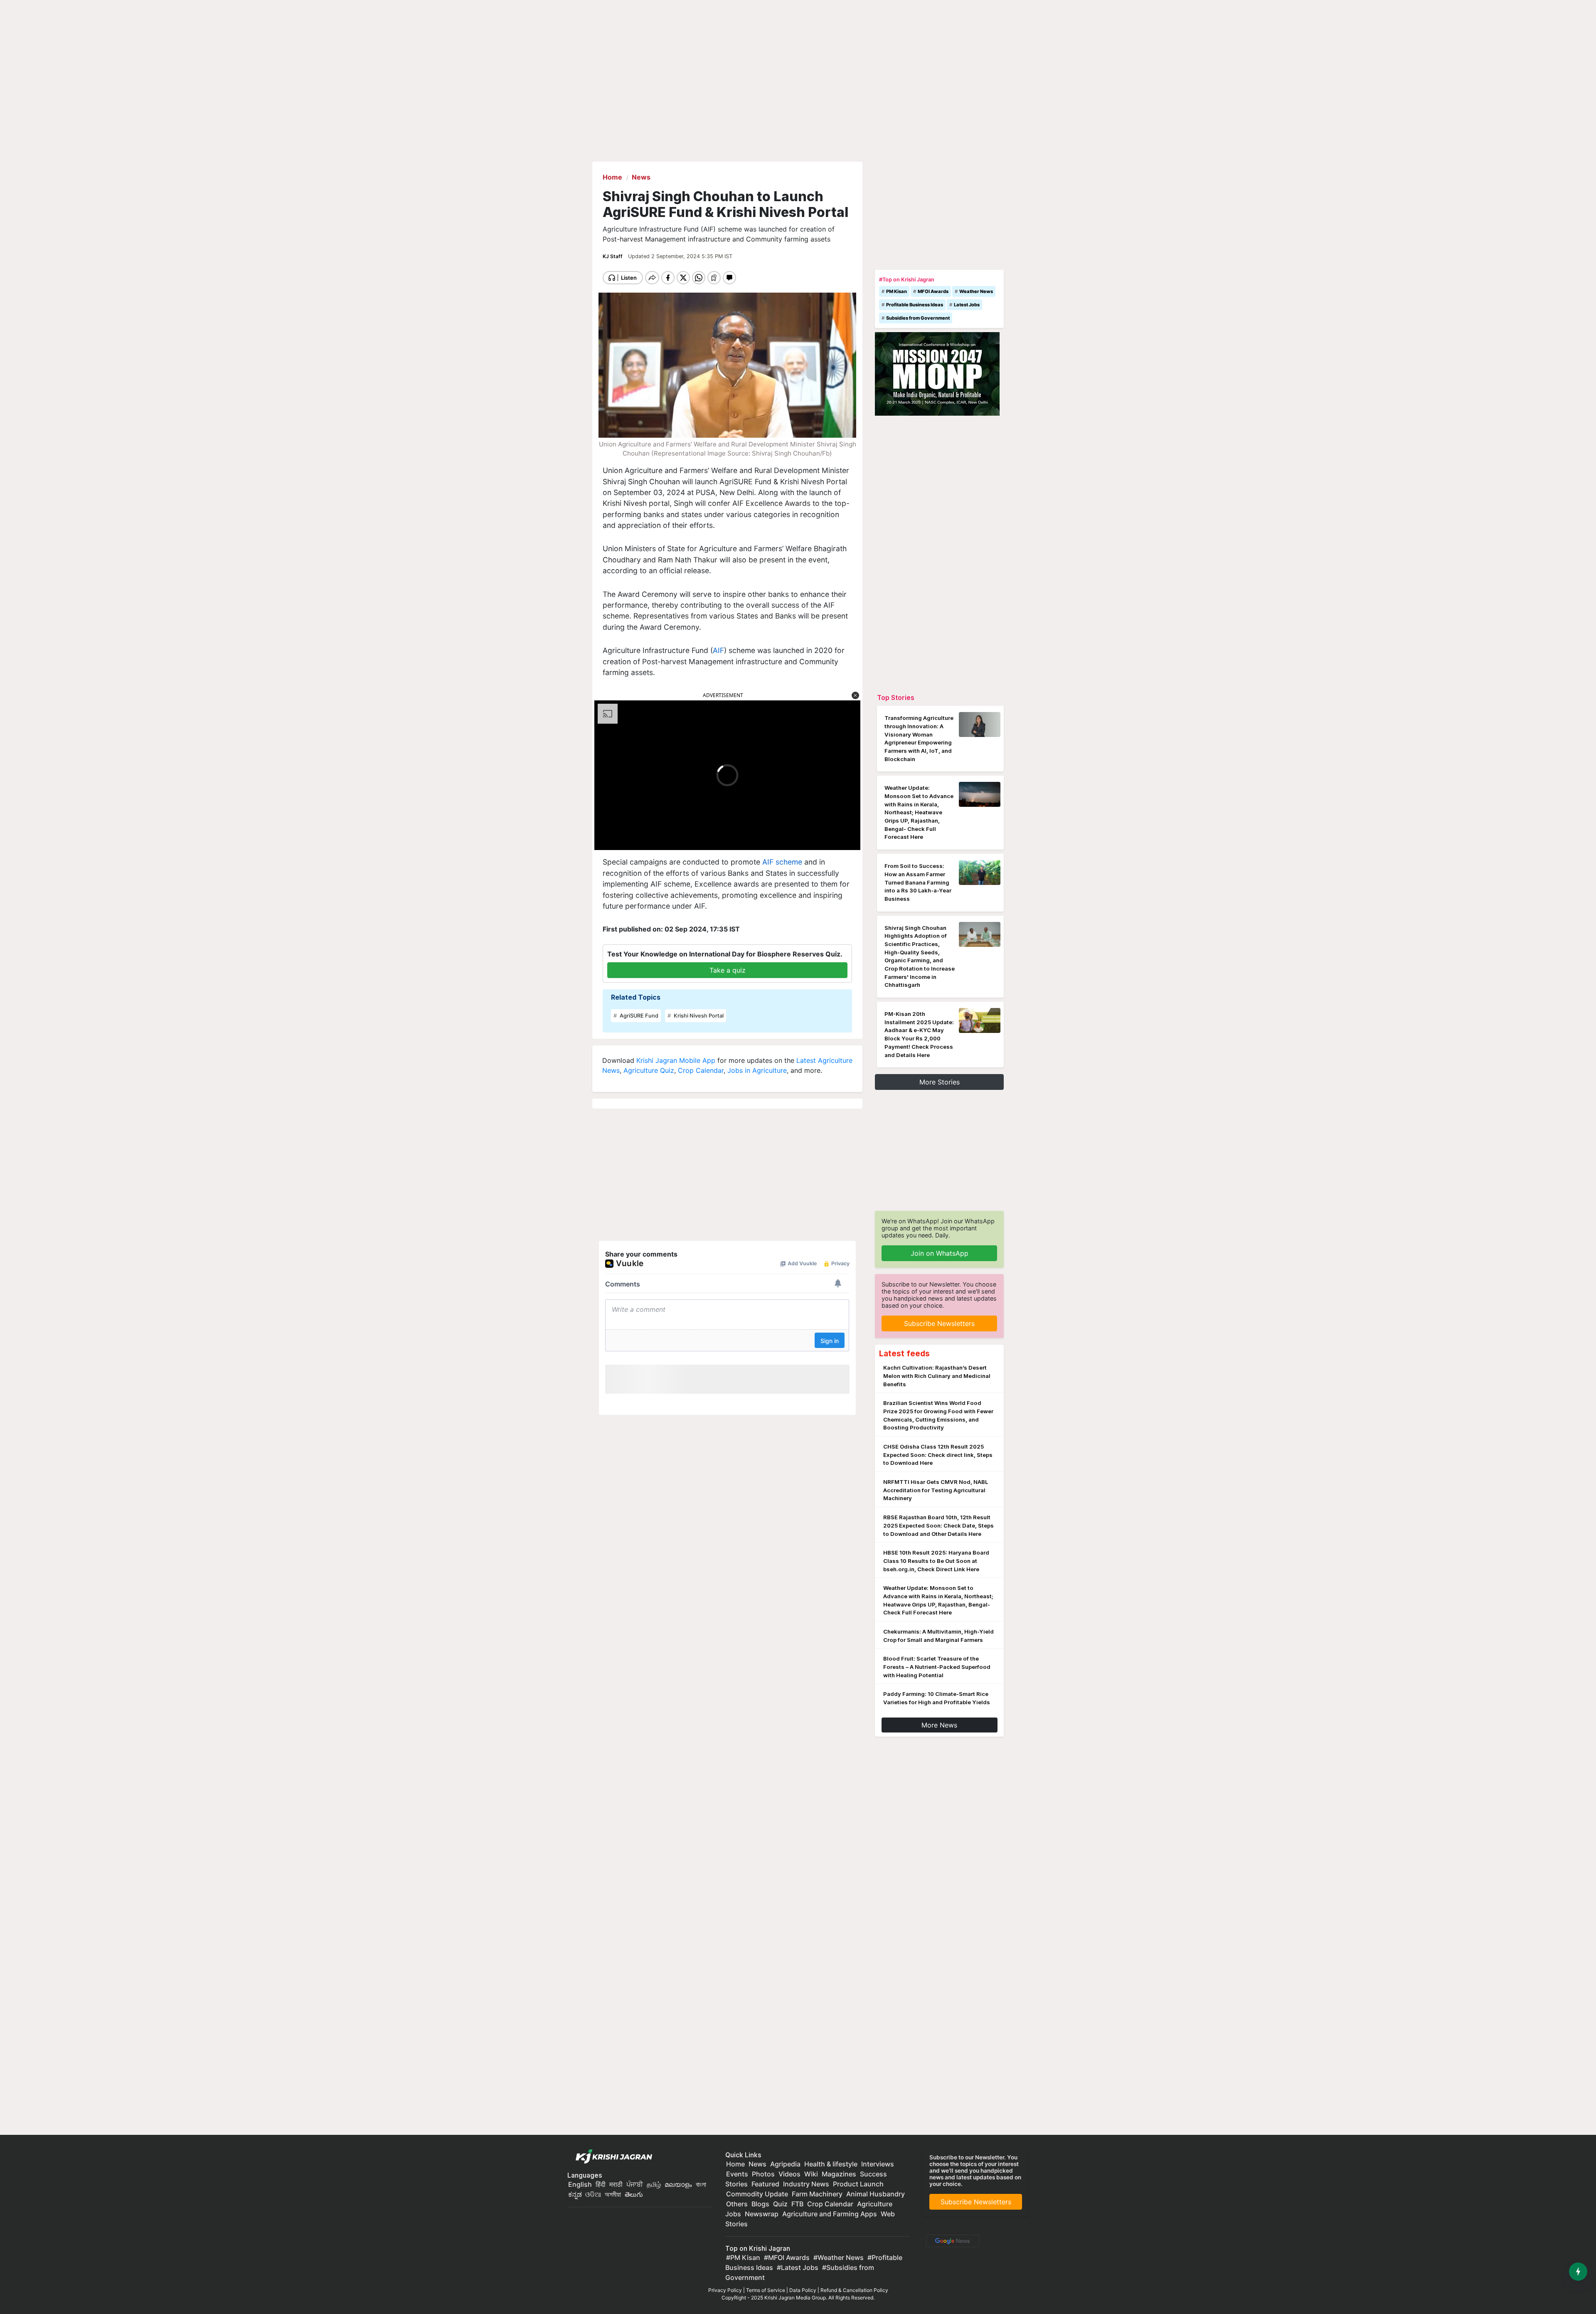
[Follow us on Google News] (951, 2240)
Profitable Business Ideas (915, 305)
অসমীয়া (613, 2194)
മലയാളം (678, 2184)
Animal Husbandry (876, 2194)
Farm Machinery (817, 2194)
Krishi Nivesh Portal (698, 1016)
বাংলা (701, 2184)
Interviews (878, 2164)
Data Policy (803, 2290)
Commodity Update (757, 2194)
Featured (765, 2184)
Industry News (806, 2184)
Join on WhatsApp (940, 1253)
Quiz (780, 2204)
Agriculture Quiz (649, 1070)
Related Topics (636, 997)
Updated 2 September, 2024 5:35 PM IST (680, 256)
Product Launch (858, 2184)
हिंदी (601, 2184)
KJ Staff (613, 256)
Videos (789, 2174)
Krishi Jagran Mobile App (676, 1060)
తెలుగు (634, 2194)
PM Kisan (897, 291)
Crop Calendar (701, 1070)
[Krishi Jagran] (612, 2157)
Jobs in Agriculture (757, 1070)
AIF (718, 650)
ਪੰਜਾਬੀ (635, 2184)
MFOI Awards (933, 291)
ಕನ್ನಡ (576, 2194)
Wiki (811, 2174)
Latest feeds (904, 1353)
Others (737, 2204)
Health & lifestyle (831, 2164)
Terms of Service (766, 2290)
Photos (763, 2174)
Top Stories (896, 697)
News (757, 2164)
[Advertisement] (939, 214)
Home (735, 2164)
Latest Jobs (967, 305)
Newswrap (762, 2214)
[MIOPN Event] (937, 373)
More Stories (940, 1082)
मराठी (616, 2184)
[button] (855, 695)
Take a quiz (728, 970)
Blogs (760, 2204)
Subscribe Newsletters (939, 1323)
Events (737, 2174)
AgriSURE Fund (638, 1016)
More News (939, 1725)
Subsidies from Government (918, 318)
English (580, 2184)
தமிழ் (654, 2184)
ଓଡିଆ (593, 2194)
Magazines (839, 2174)
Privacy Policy (725, 2290)
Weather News (976, 291)
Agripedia (785, 2164)
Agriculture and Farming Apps (830, 2214)
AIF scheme (782, 862)
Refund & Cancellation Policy (854, 2290)
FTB (797, 2204)
